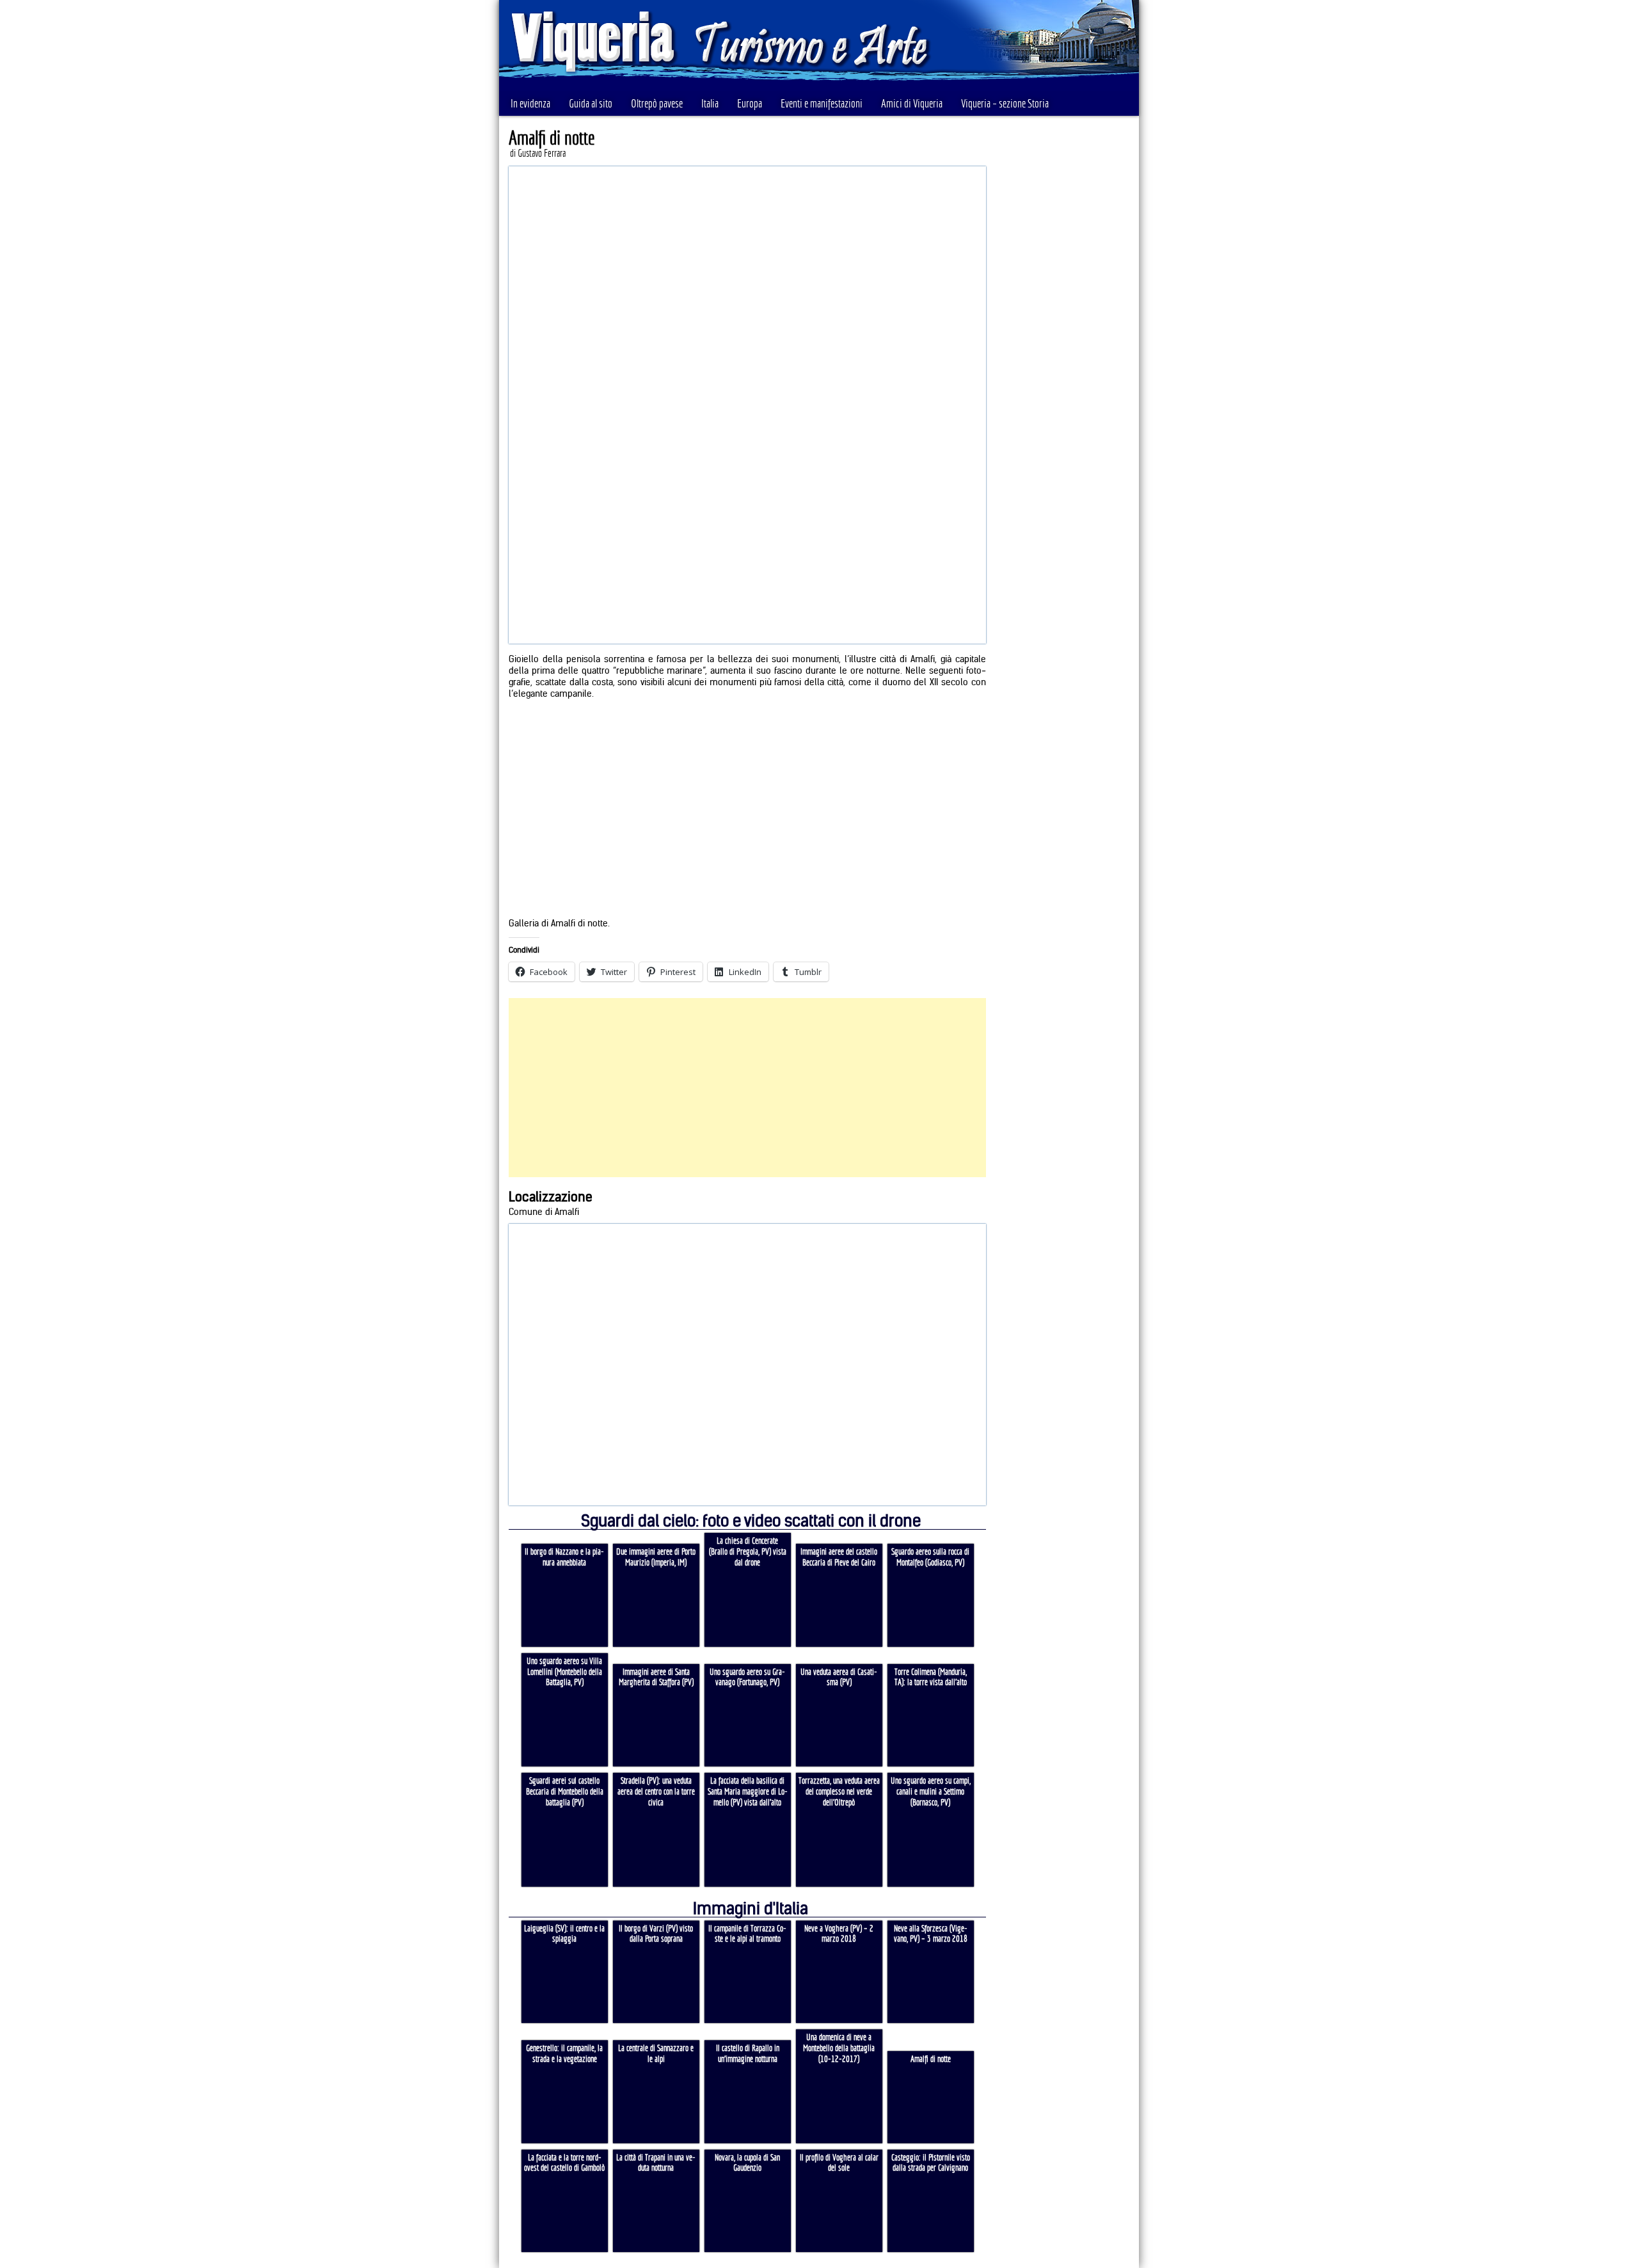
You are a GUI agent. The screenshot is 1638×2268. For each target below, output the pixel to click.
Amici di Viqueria (912, 103)
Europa (750, 103)
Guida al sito (591, 103)
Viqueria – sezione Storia (1005, 103)
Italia (710, 103)
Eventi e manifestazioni (822, 103)
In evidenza (530, 103)
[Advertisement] (747, 1088)
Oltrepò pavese (657, 103)
